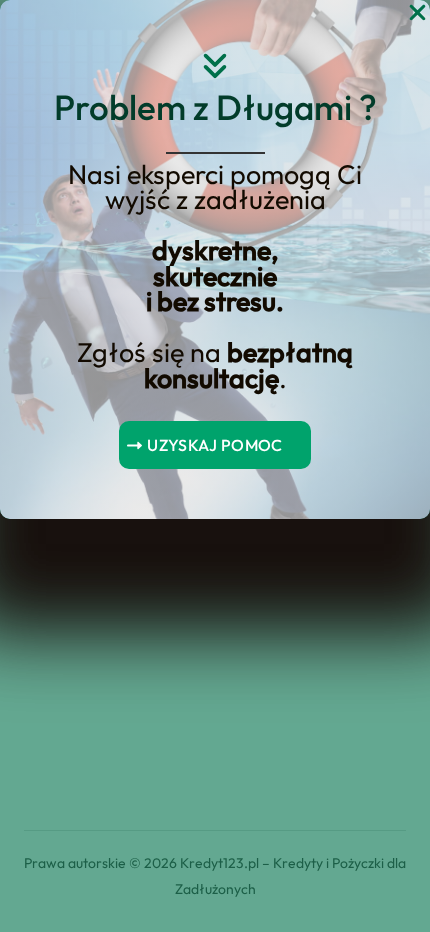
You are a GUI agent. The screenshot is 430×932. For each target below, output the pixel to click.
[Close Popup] (417, 13)
